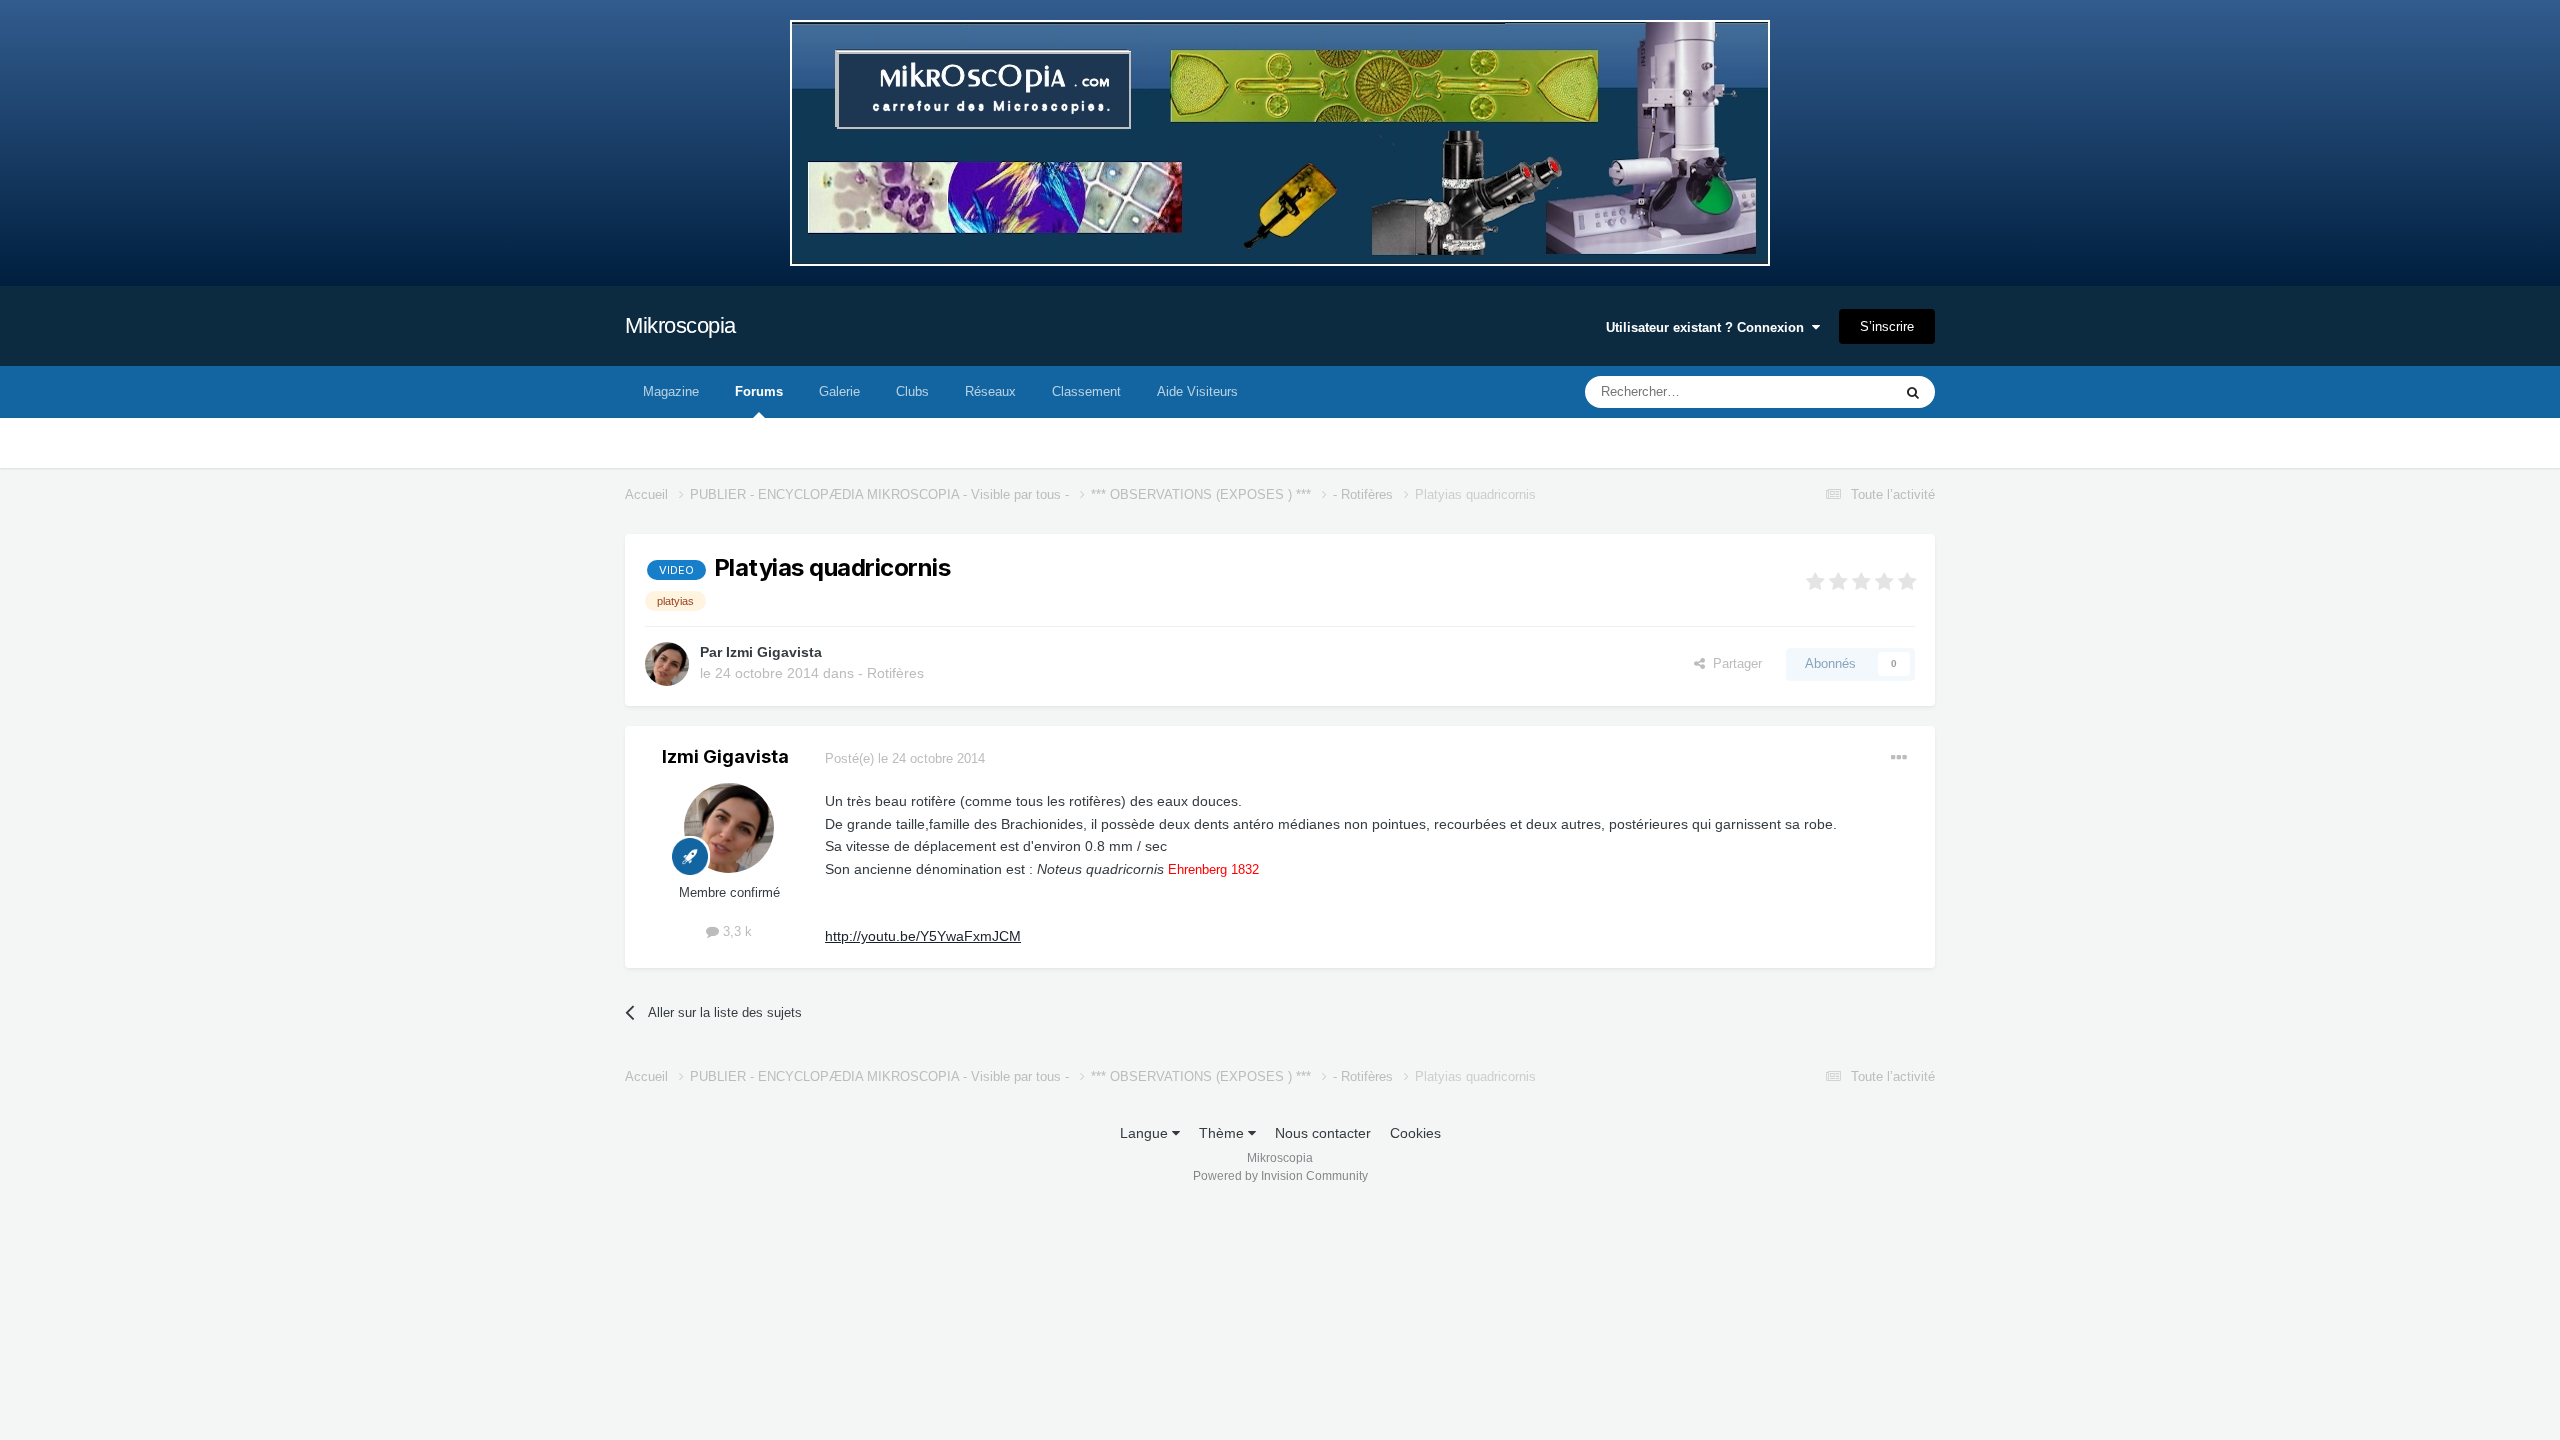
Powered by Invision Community (1280, 1176)
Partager (1733, 663)
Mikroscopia (680, 325)
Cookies (1415, 1133)
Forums (759, 391)
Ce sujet (1841, 392)
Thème (1223, 1133)
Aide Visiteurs (1197, 391)
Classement (1086, 391)
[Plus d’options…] (1899, 758)
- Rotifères (891, 673)
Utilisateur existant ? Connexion (1709, 327)
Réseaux (990, 391)
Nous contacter (1323, 1133)
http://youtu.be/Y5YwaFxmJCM (923, 936)
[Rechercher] (1913, 392)
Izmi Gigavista (774, 652)
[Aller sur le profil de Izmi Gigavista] (667, 664)
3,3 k (735, 931)
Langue (1146, 1133)
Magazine (671, 391)
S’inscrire (1887, 326)
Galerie (839, 391)
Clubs (912, 391)
